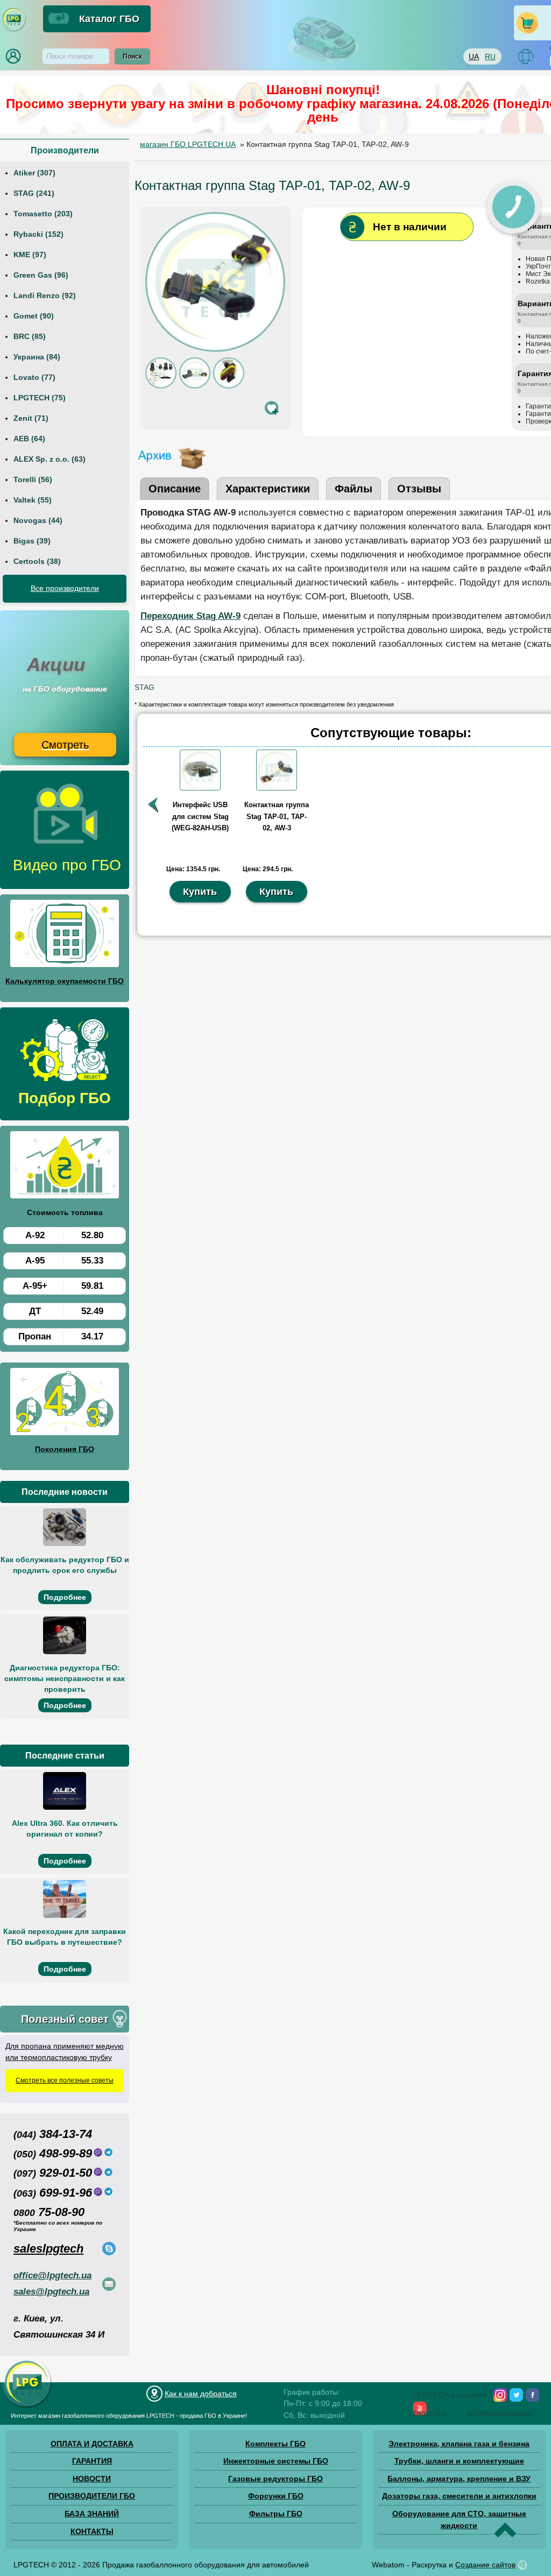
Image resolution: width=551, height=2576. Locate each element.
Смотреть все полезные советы (65, 2080)
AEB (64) (29, 439)
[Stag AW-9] (195, 386)
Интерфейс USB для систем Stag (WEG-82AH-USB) (200, 816)
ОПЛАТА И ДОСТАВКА (92, 2444)
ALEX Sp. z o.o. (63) (50, 459)
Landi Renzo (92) (45, 295)
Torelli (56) (33, 479)
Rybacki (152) (38, 234)
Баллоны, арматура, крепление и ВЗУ (459, 2479)
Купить (200, 892)
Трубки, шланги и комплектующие (459, 2461)
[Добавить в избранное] (272, 408)
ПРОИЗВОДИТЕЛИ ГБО (92, 2496)
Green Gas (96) (41, 275)
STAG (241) (34, 193)
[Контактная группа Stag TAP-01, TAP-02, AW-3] (277, 788)
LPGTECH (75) (40, 398)
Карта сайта (430, 2412)
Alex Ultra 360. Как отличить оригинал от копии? (65, 1829)
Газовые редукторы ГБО (275, 2479)
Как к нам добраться (201, 2394)
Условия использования (499, 2412)
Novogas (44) (38, 520)
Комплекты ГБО (275, 2444)
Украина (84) (37, 357)
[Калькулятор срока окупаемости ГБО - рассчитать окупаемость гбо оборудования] (65, 935)
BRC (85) (30, 336)
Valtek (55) (33, 500)
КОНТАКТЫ (92, 2531)
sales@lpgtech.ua (51, 2292)
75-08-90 (49, 2212)
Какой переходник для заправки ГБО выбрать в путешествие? (65, 1937)
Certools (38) (37, 561)
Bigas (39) (32, 541)
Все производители (65, 588)
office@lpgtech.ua (52, 2275)
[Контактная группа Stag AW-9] (161, 386)
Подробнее (65, 1597)
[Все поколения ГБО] (65, 1403)
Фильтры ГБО (276, 2514)
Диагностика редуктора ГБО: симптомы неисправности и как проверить (65, 1678)
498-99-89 (53, 2153)
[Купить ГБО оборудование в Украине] (27, 2407)
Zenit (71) (31, 418)
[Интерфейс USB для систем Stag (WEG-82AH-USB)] (200, 788)
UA (474, 57)
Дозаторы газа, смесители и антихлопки (459, 2496)
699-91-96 (53, 2193)
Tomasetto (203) (43, 214)
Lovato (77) (34, 377)
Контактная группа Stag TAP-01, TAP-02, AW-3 (277, 816)
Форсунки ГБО (276, 2496)
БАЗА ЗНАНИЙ (92, 2514)
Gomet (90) (34, 316)
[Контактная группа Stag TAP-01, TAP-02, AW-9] (215, 349)
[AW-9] (229, 386)
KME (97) (30, 255)
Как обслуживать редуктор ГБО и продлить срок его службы (65, 1565)
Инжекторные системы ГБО (276, 2461)
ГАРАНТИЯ (92, 2461)
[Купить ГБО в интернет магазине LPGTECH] (13, 30)
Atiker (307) (34, 173)
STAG (144, 687)
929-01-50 (53, 2173)
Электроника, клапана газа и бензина (459, 2444)
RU (490, 57)
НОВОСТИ (92, 2479)
